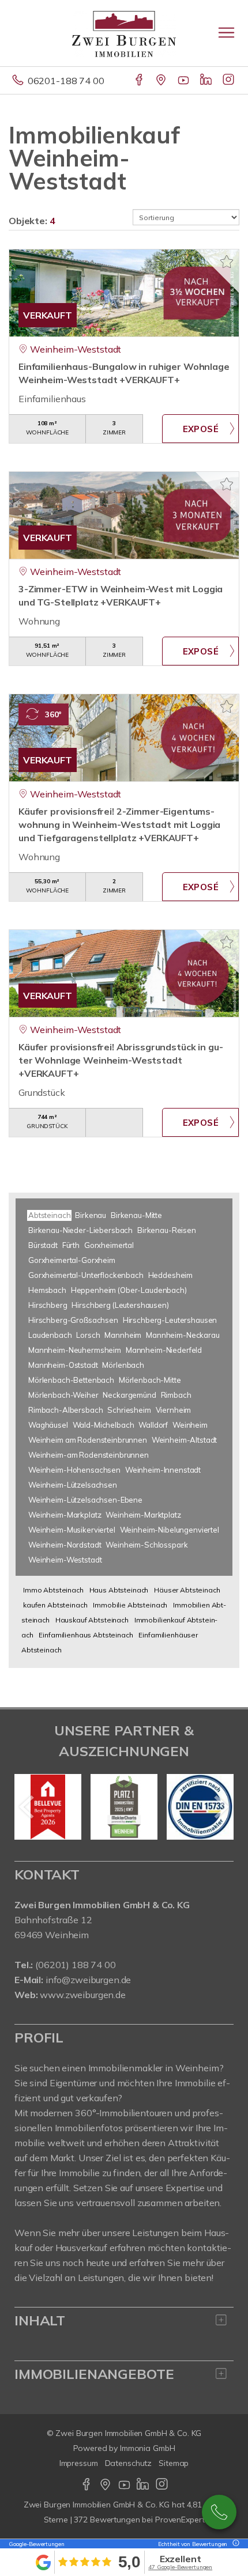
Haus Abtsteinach (119, 1590)
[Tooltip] (234, 2544)
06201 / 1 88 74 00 (219, 2512)
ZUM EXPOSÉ (200, 429)
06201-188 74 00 (66, 81)
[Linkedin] (207, 81)
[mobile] (226, 33)
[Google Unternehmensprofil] (162, 81)
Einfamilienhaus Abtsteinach (86, 1635)
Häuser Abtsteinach (187, 1590)
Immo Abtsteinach (53, 1590)
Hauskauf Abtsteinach (92, 1620)
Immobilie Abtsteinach (130, 1605)
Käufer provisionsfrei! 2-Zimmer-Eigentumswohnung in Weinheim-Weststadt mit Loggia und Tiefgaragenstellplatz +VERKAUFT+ (119, 824)
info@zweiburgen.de (88, 1980)
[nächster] (221, 1807)
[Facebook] (140, 81)
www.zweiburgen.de (83, 1995)
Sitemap (174, 2463)
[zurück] (27, 1807)
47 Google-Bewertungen (180, 2567)
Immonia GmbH (148, 2448)
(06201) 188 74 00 (76, 1965)
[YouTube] (184, 81)
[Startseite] (124, 33)
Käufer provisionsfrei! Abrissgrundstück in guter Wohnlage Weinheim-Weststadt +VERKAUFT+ (121, 1060)
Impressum (79, 2463)
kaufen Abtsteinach (55, 1605)
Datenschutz (129, 2463)
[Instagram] (229, 81)
